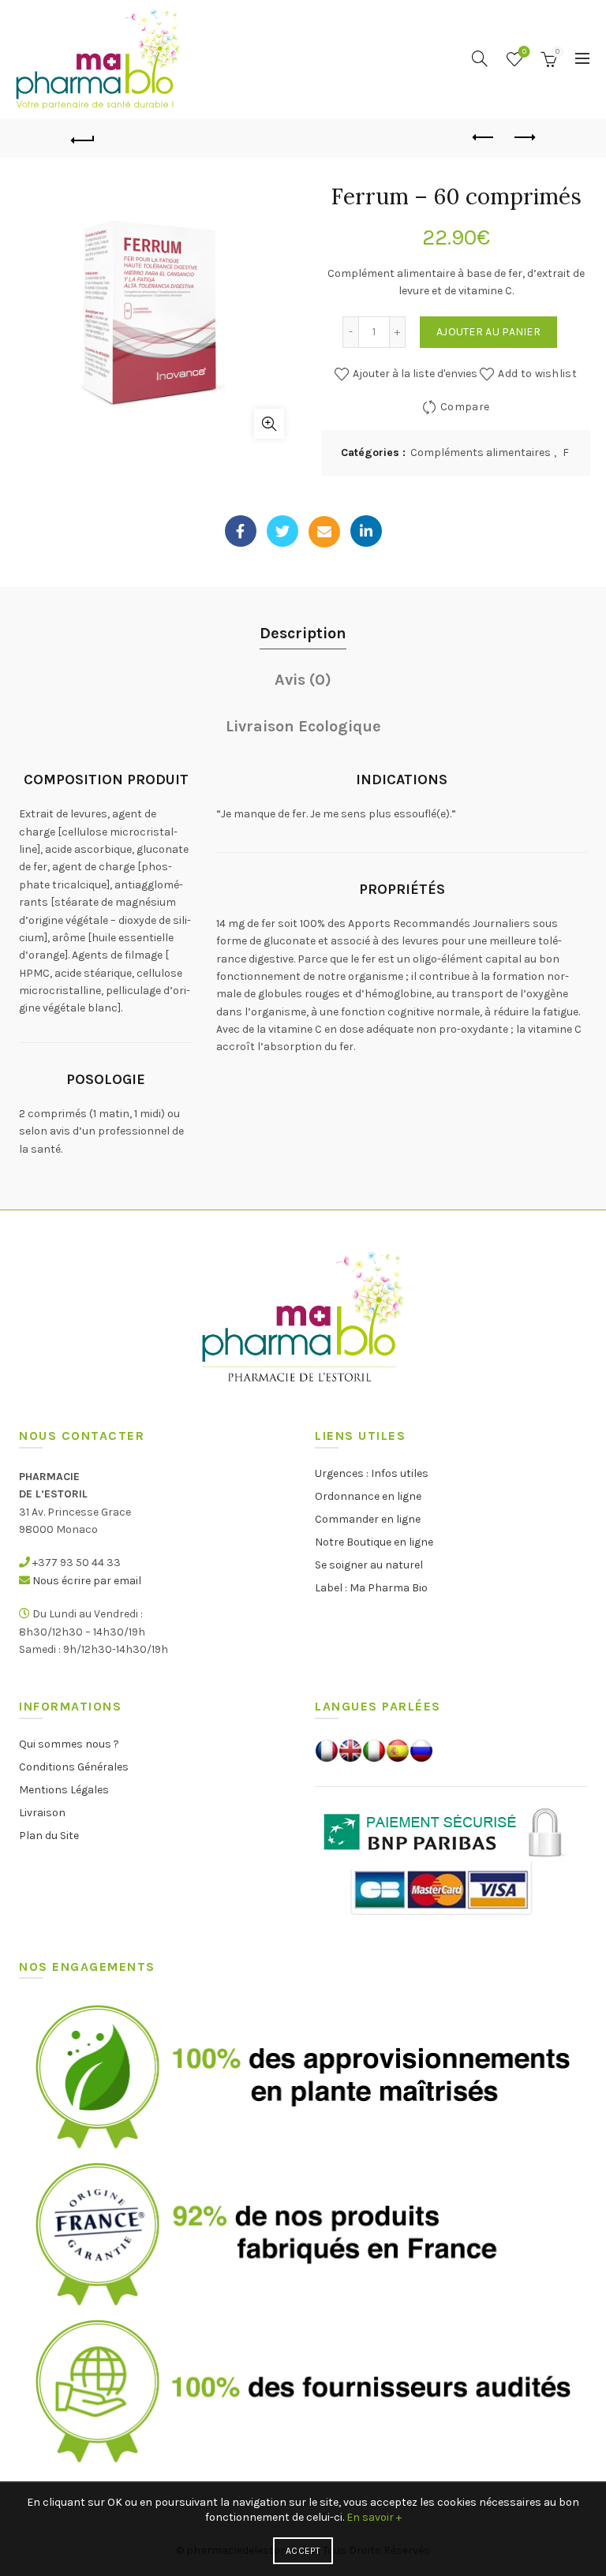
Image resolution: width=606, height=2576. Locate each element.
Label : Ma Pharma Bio (371, 1588)
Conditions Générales (74, 1767)
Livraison (42, 1813)
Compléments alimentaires (481, 452)
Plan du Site (49, 1836)
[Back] (83, 138)
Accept (303, 2551)
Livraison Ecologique (303, 726)
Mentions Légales (64, 1790)
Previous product (484, 138)
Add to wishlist (537, 374)
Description (303, 633)
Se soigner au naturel (369, 1565)
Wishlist (524, 52)
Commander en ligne (368, 1519)
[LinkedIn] (366, 531)
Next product (523, 138)
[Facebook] (241, 531)
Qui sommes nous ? (69, 1744)
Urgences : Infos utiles (372, 1473)
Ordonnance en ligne (368, 1496)
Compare (465, 407)
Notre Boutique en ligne (374, 1542)
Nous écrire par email (87, 1581)
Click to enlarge (269, 424)
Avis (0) (303, 680)
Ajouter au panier (488, 332)
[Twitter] (282, 531)
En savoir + (374, 2517)
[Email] (324, 532)
